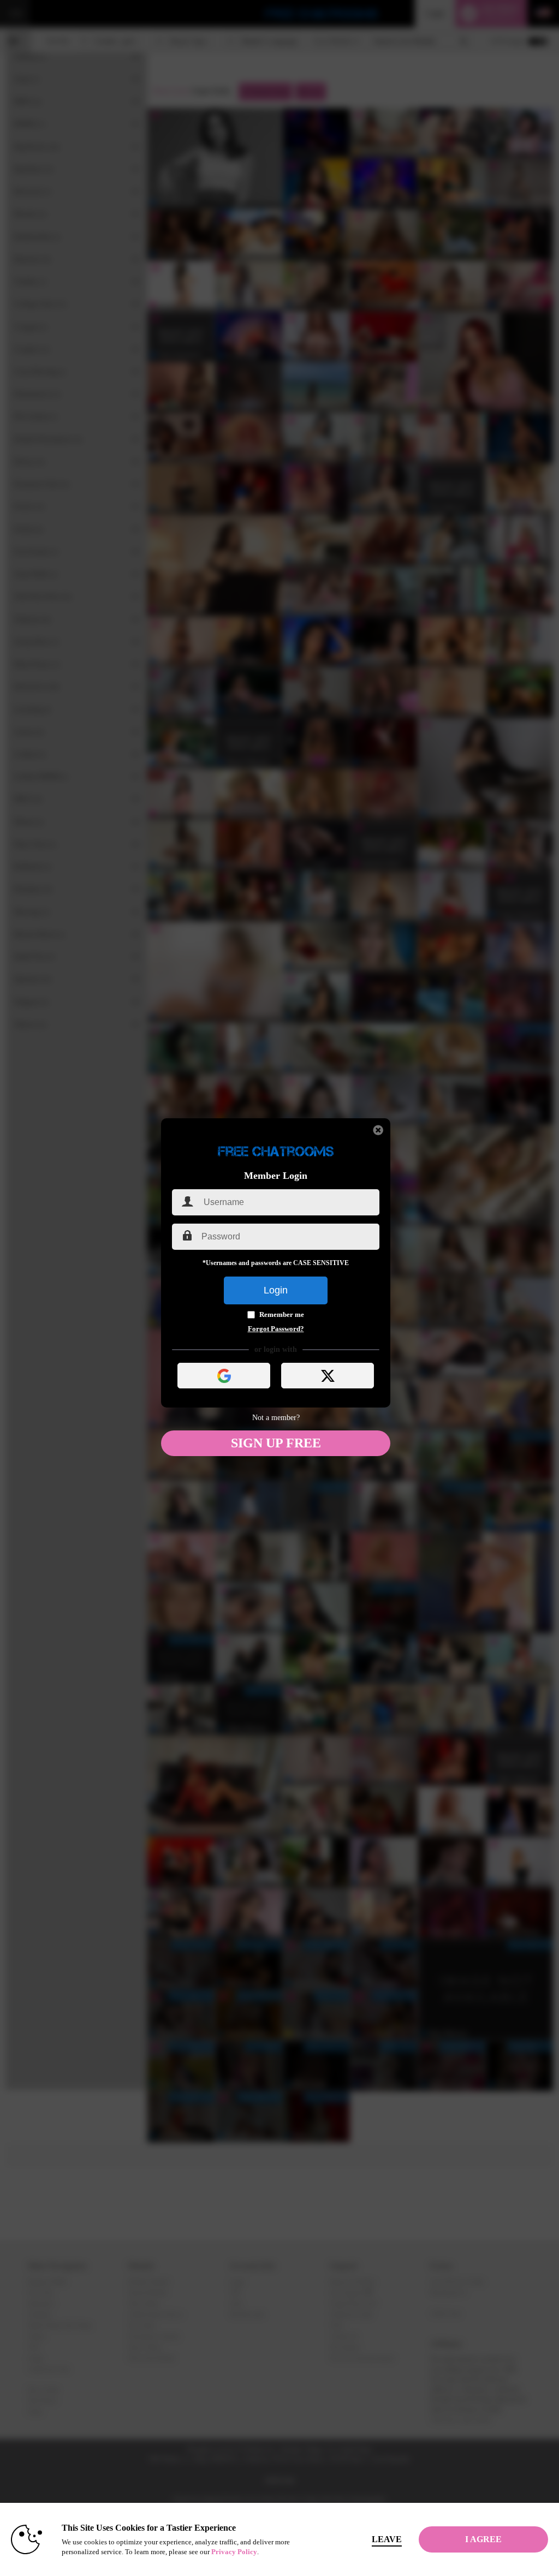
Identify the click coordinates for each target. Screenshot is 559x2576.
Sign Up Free (276, 1443)
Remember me (282, 1314)
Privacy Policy (234, 2552)
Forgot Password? (276, 1329)
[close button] (378, 1130)
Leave (387, 2539)
